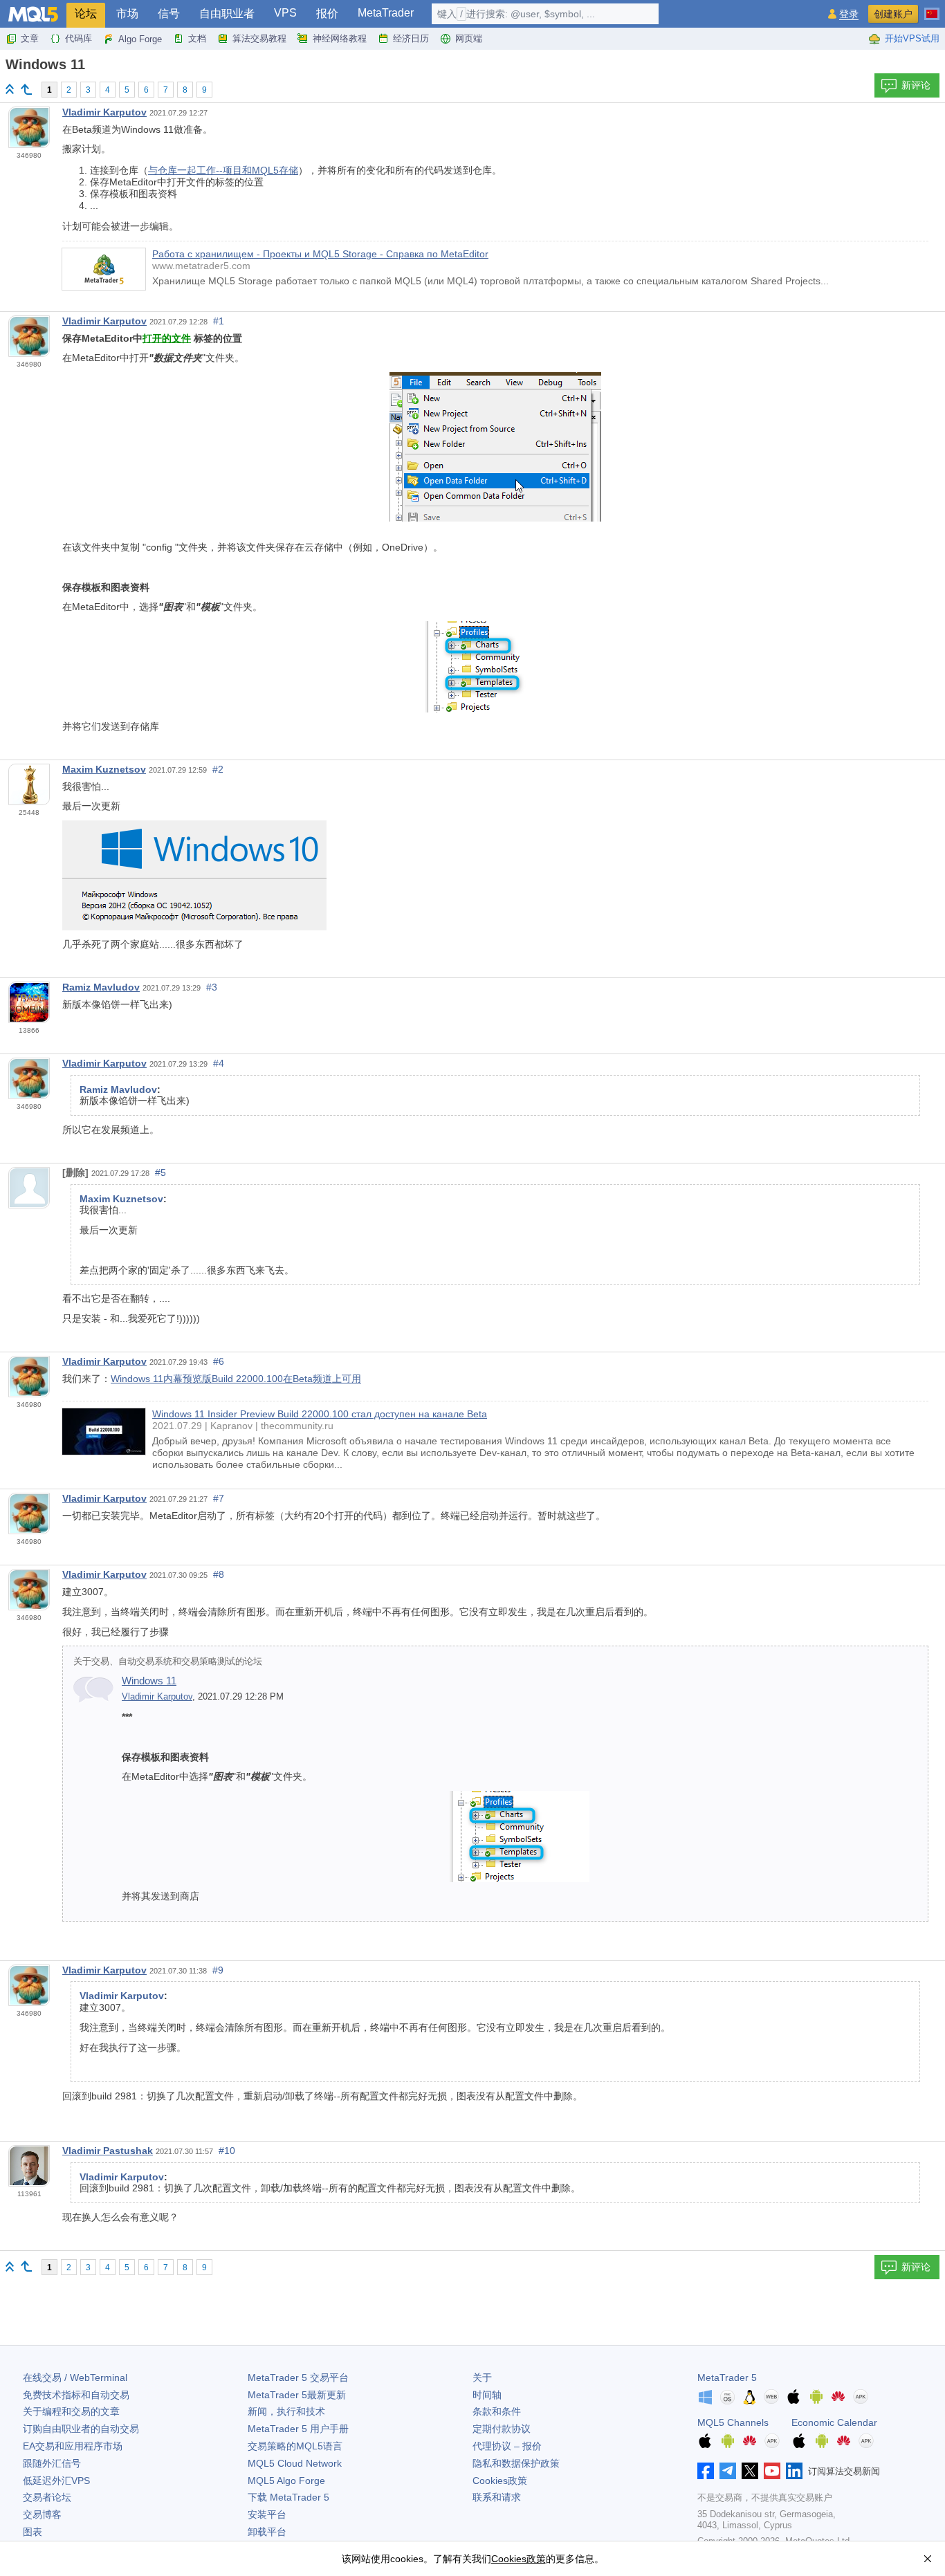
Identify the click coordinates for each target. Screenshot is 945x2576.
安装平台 (267, 2514)
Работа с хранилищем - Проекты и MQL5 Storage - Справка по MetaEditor (320, 254)
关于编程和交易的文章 (71, 2411)
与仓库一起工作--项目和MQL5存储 (223, 170)
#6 (219, 1361)
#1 (219, 321)
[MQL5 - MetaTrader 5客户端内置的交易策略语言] (33, 14)
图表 (33, 2532)
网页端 (469, 38)
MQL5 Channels (733, 2422)
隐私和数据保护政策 (516, 2463)
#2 (218, 769)
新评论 (916, 85)
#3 (212, 987)
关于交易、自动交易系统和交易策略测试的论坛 (168, 1662)
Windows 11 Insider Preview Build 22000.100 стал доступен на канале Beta (320, 1414)
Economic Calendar (834, 2422)
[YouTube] (772, 2471)
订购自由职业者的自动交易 (81, 2429)
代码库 (79, 38)
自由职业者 (227, 13)
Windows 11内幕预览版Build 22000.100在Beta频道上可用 (236, 1379)
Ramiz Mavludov (101, 987)
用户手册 (298, 2429)
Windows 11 (149, 1681)
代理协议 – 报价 (507, 2446)
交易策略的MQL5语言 (295, 2446)
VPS (285, 13)
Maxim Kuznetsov (104, 769)
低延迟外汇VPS (56, 2481)
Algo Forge (140, 39)
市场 (127, 13)
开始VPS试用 (912, 38)
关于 (482, 2377)
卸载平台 (267, 2532)
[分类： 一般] (26, 89)
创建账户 (893, 14)
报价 (327, 13)
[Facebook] (706, 2471)
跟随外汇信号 (52, 2463)
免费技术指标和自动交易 (76, 2395)
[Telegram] (728, 2471)
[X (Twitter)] (750, 2471)
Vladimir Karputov (104, 112)
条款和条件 (497, 2411)
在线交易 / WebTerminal (75, 2377)
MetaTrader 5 (727, 2377)
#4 (219, 1063)
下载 (288, 2497)
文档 (197, 38)
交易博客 (42, 2514)
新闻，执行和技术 (286, 2411)
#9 (218, 1970)
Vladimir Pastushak (108, 2151)
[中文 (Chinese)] (932, 8)
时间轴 (487, 2395)
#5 (160, 1172)
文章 (30, 38)
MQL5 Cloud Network (295, 2463)
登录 (849, 14)
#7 (219, 1498)
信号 (169, 13)
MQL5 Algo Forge (286, 2481)
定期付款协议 (502, 2429)
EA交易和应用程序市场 (73, 2446)
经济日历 (411, 38)
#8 (219, 1574)
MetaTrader (386, 13)
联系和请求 (497, 2497)
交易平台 (298, 2377)
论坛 (86, 13)
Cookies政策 (500, 2481)
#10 (227, 2151)
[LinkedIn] (794, 2471)
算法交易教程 (259, 38)
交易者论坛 (47, 2497)
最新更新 (297, 2395)
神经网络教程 (340, 38)
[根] (10, 89)
